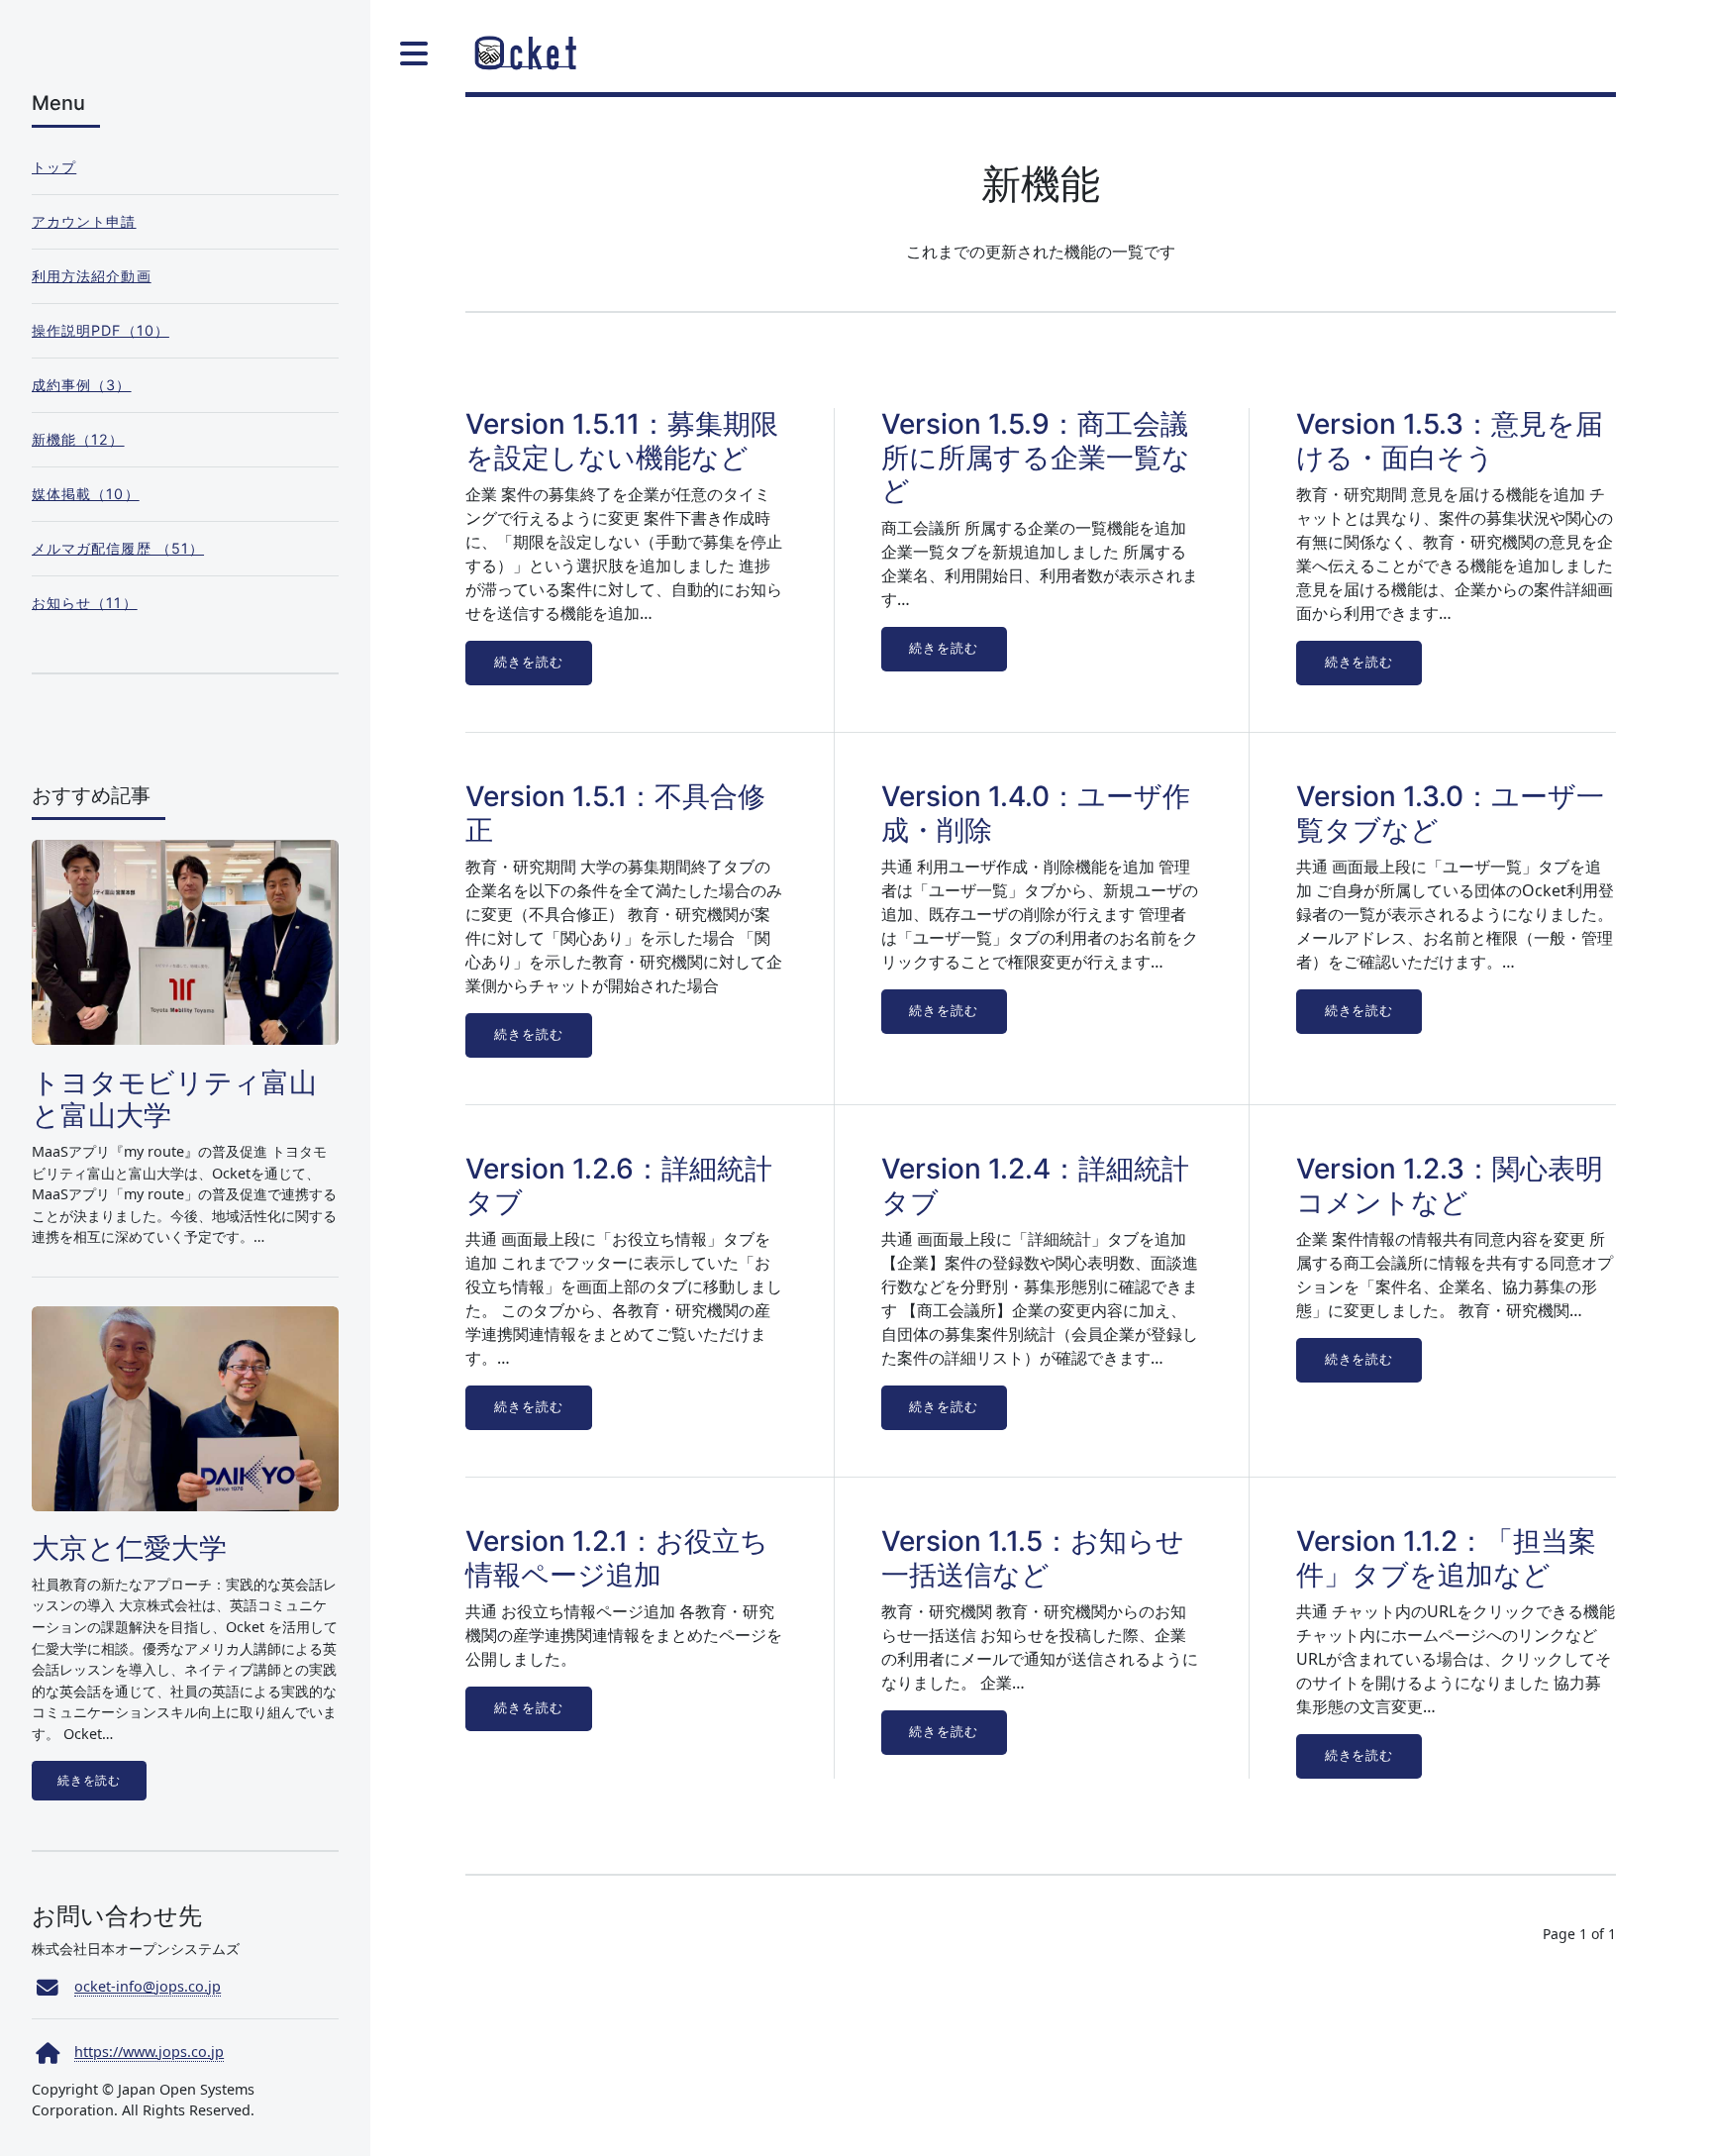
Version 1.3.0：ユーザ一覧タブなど (1450, 813)
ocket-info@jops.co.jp (148, 1986)
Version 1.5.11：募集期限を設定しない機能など (622, 441)
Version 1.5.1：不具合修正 (615, 813)
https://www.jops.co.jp (149, 2052)
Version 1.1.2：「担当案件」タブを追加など (1446, 1558)
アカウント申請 (84, 221)
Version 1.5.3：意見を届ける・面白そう (1450, 441)
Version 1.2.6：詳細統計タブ (619, 1185)
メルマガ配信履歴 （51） (118, 548)
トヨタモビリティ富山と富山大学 (174, 1099)
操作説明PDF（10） (101, 330)
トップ (54, 167)
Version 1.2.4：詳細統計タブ (1035, 1185)
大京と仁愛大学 (129, 1548)
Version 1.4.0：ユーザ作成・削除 (1036, 813)
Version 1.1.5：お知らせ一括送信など (1033, 1558)
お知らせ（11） (85, 603)
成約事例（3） (82, 385)
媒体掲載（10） (86, 494)
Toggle (413, 53)
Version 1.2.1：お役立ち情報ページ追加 (617, 1558)
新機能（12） (78, 439)
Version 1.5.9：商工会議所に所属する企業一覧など (1036, 457)
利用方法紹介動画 (92, 276)
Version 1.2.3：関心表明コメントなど (1450, 1185)
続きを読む (529, 662)
